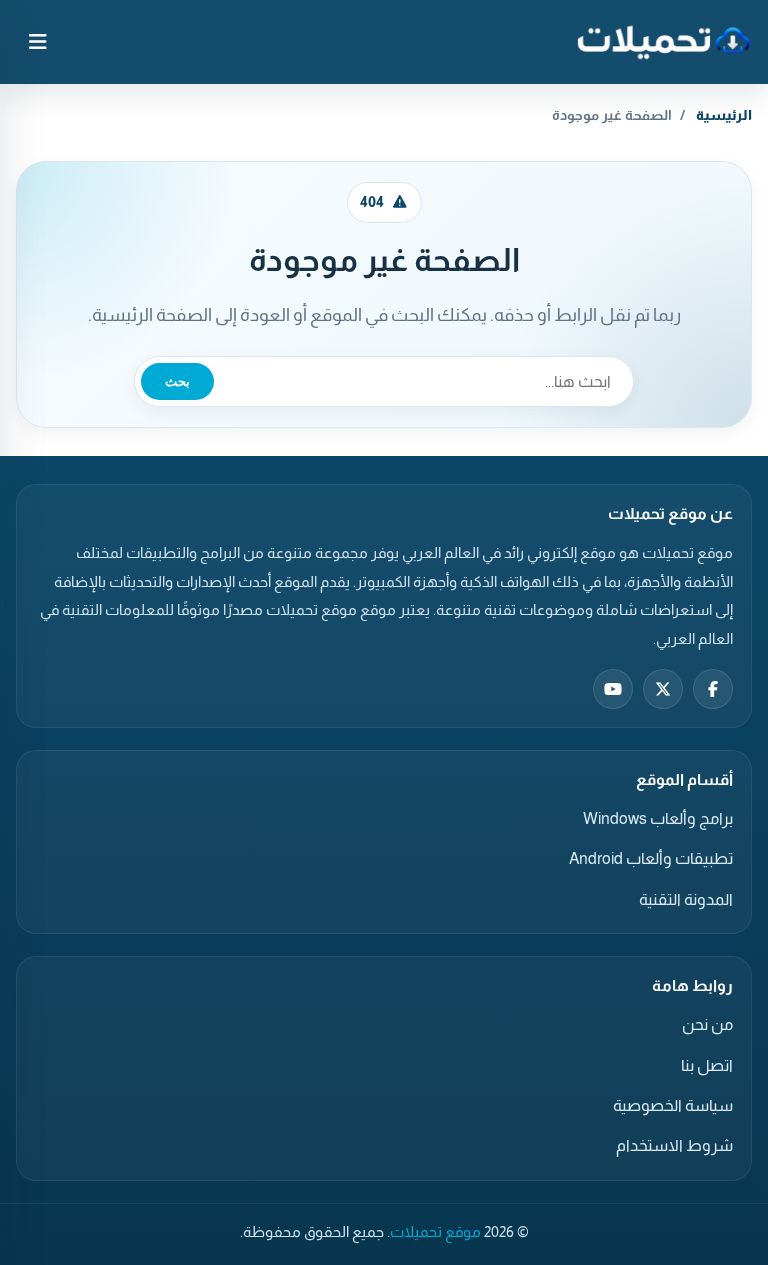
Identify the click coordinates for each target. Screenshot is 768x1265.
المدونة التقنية (686, 899)
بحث (177, 381)
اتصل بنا (707, 1065)
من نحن (707, 1024)
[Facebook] (713, 689)
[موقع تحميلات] (663, 42)
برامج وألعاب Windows (658, 818)
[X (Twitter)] (663, 689)
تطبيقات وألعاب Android (651, 858)
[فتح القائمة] (38, 42)
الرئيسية (724, 115)
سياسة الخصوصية (673, 1105)
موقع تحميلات (435, 1232)
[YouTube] (613, 689)
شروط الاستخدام (674, 1145)
